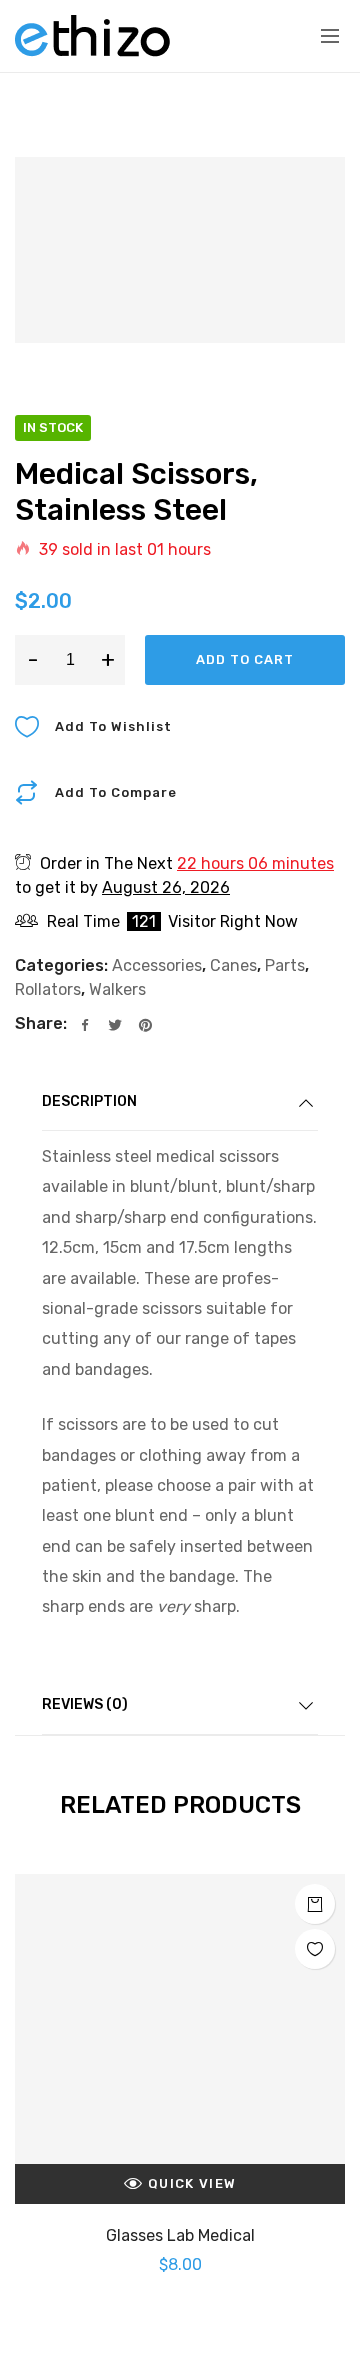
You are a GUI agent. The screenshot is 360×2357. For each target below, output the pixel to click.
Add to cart (245, 659)
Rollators (48, 989)
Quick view (192, 2183)
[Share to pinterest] (145, 1026)
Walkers (117, 989)
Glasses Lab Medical (180, 2235)
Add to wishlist (113, 726)
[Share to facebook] (85, 1026)
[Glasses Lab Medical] (180, 2039)
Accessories (157, 965)
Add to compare (116, 792)
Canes (233, 965)
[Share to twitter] (115, 1026)
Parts (285, 965)
